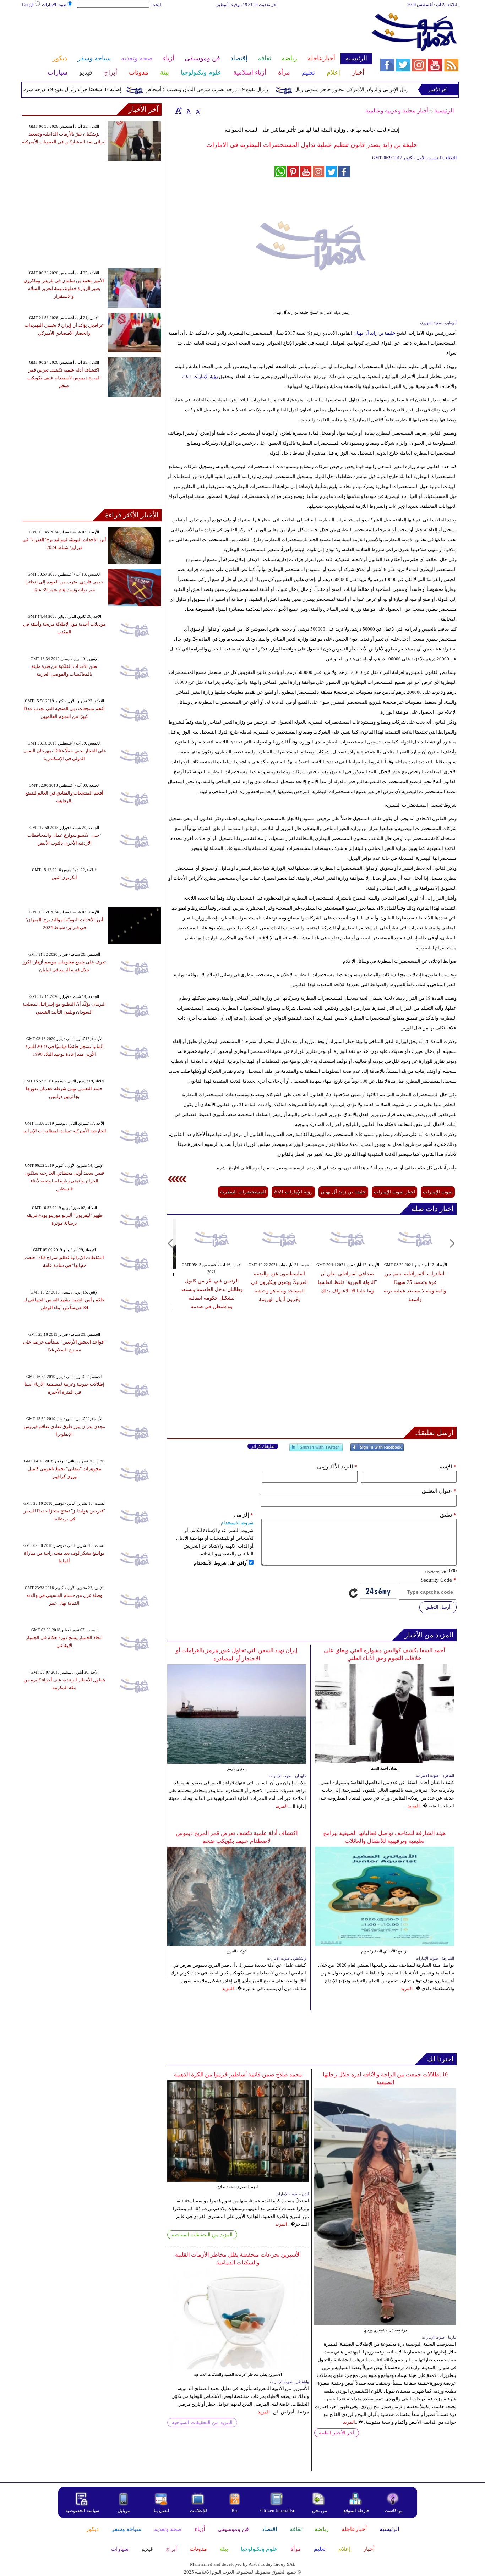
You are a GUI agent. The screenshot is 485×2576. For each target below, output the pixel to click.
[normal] (188, 110)
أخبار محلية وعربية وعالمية (397, 111)
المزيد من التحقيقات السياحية (202, 2235)
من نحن (320, 2511)
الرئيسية (444, 111)
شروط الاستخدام (237, 1523)
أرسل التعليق (438, 1607)
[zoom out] (198, 110)
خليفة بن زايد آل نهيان (374, 333)
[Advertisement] (197, 31)
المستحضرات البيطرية (243, 1192)
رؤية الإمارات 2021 (200, 376)
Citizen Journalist (277, 2511)
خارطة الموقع (356, 2511)
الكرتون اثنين (64, 877)
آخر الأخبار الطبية (337, 2433)
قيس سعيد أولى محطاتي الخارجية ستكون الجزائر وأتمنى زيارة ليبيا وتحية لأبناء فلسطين (64, 1181)
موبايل (124, 2511)
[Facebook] (377, 1450)
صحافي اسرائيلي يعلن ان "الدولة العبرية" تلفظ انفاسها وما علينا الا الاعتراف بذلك (347, 1282)
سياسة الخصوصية (82, 2511)
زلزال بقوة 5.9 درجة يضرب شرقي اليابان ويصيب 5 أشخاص (243, 90)
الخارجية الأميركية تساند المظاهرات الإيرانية (64, 1131)
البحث (157, 5)
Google (28, 5)
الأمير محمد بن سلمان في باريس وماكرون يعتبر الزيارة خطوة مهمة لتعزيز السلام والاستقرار (64, 288)
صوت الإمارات (54, 5)
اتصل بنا (162, 2511)
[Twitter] (316, 1450)
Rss (235, 2511)
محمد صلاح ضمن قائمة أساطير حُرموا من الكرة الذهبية (238, 2074)
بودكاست (394, 2511)
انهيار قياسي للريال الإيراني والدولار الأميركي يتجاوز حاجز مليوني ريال (403, 90)
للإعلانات (198, 2511)
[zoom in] (179, 110)
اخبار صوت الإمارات (394, 1192)
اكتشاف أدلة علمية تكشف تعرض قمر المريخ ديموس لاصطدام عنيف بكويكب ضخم (64, 378)
